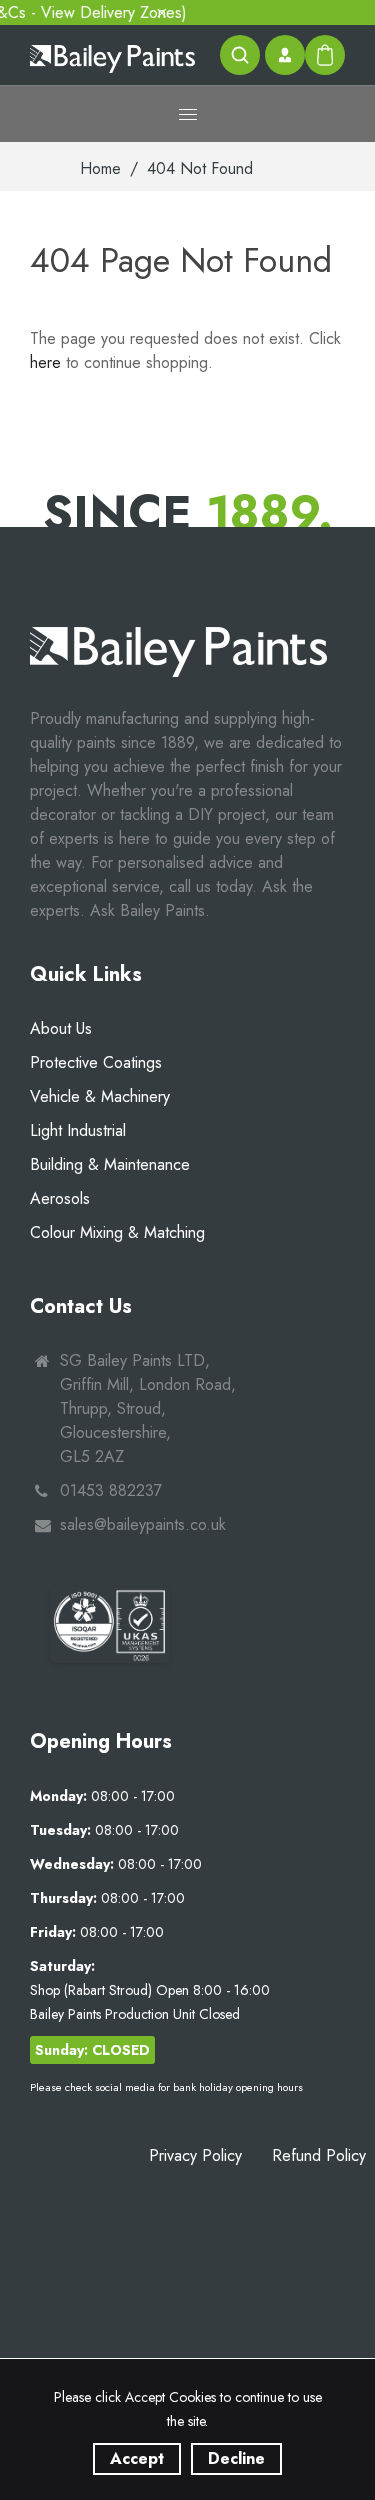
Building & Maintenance (110, 1164)
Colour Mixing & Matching (117, 1232)
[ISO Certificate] (110, 1624)
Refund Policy (319, 2155)
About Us (61, 1028)
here (45, 362)
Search (240, 55)
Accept (137, 2458)
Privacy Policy (195, 2155)
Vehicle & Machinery (100, 1096)
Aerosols (60, 1198)
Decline (236, 2458)
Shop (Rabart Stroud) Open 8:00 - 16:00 (150, 1990)
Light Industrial (78, 1130)
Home (100, 168)
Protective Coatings (96, 1062)
